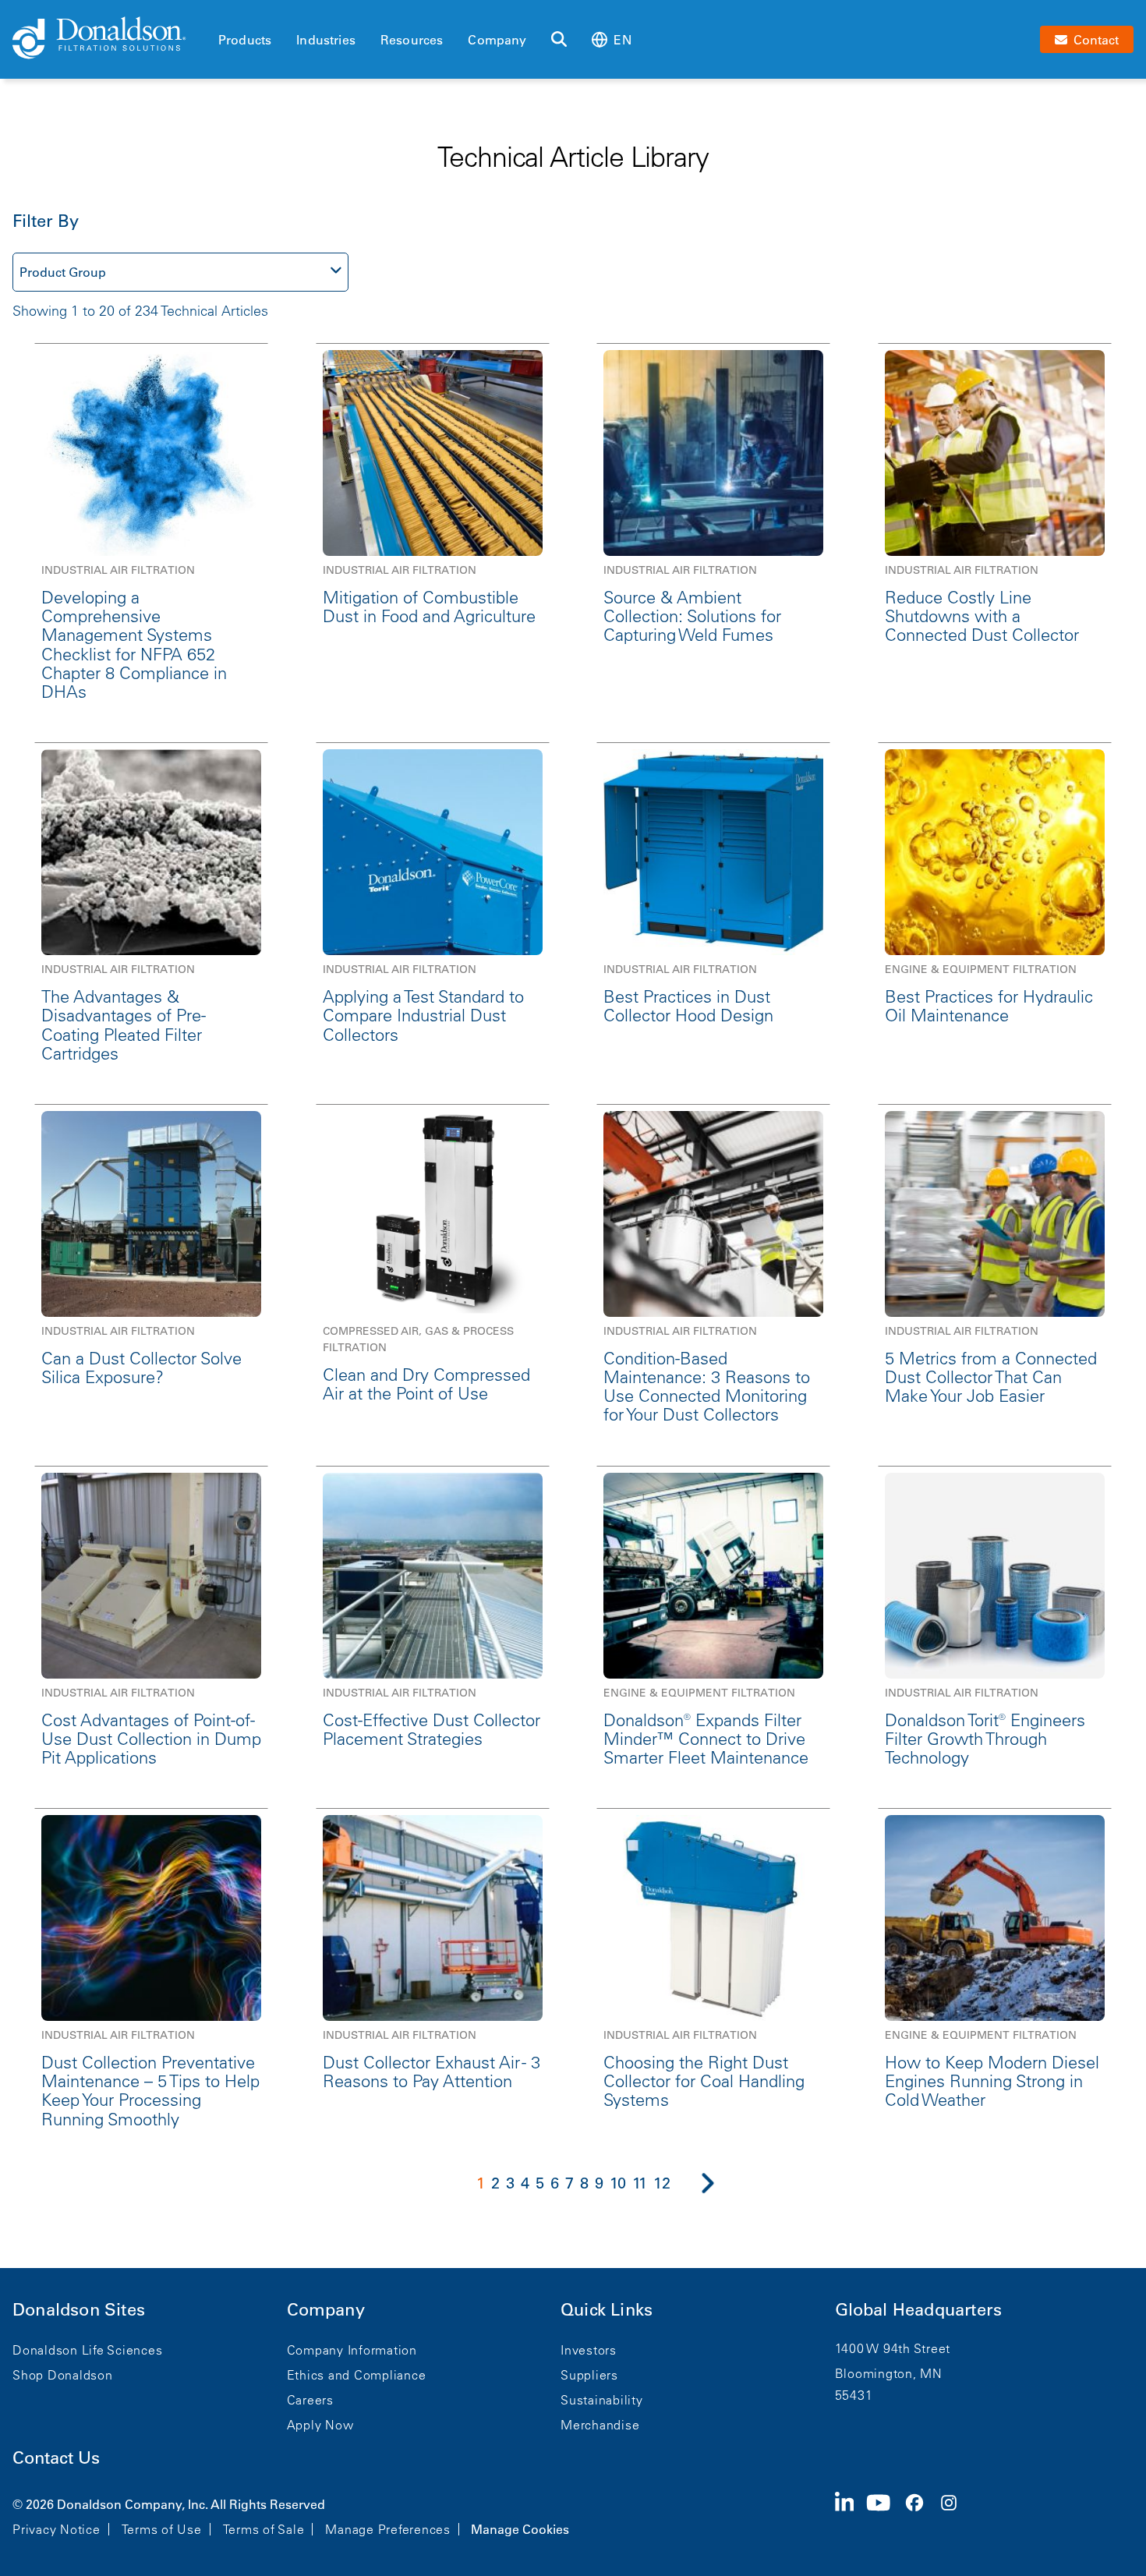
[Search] (559, 40)
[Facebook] (921, 2515)
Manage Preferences (388, 2529)
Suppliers (589, 2375)
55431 (854, 2395)
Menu (223, 13)
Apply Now (320, 2425)
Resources (412, 40)
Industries (326, 40)
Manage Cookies (520, 2529)
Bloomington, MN (889, 2373)
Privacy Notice (57, 2529)
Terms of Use (162, 2529)
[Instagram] (955, 2515)
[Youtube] (885, 2515)
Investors (589, 2350)
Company (497, 40)
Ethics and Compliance (357, 2375)
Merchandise (600, 2425)
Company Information (352, 2350)
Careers (310, 2400)
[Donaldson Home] (109, 39)
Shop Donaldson (63, 2375)
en (622, 40)
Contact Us (56, 2458)
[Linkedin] (851, 2515)
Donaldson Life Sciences (87, 2350)
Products (245, 40)
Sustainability (602, 2400)
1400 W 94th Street (893, 2348)
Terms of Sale (264, 2529)
